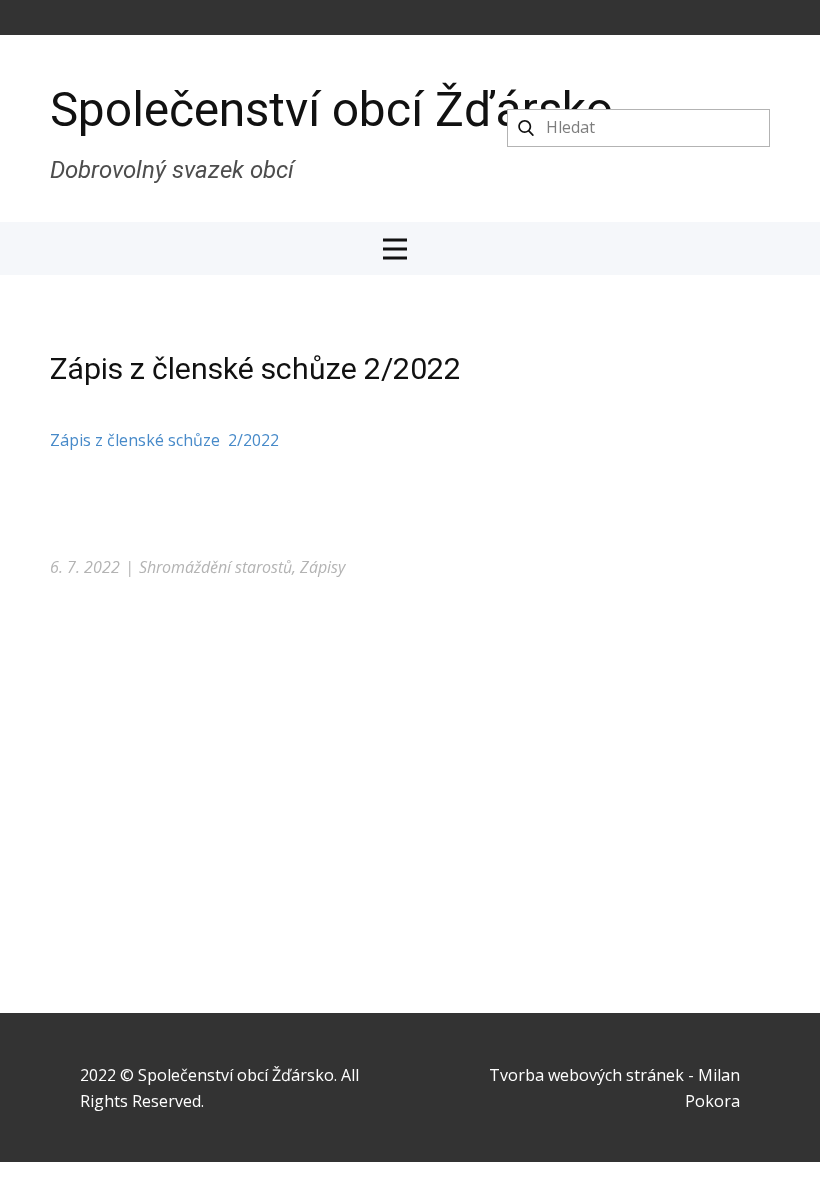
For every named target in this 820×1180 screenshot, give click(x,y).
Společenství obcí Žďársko (331, 109)
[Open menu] (410, 249)
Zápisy (322, 567)
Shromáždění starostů (215, 567)
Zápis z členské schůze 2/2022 (164, 440)
